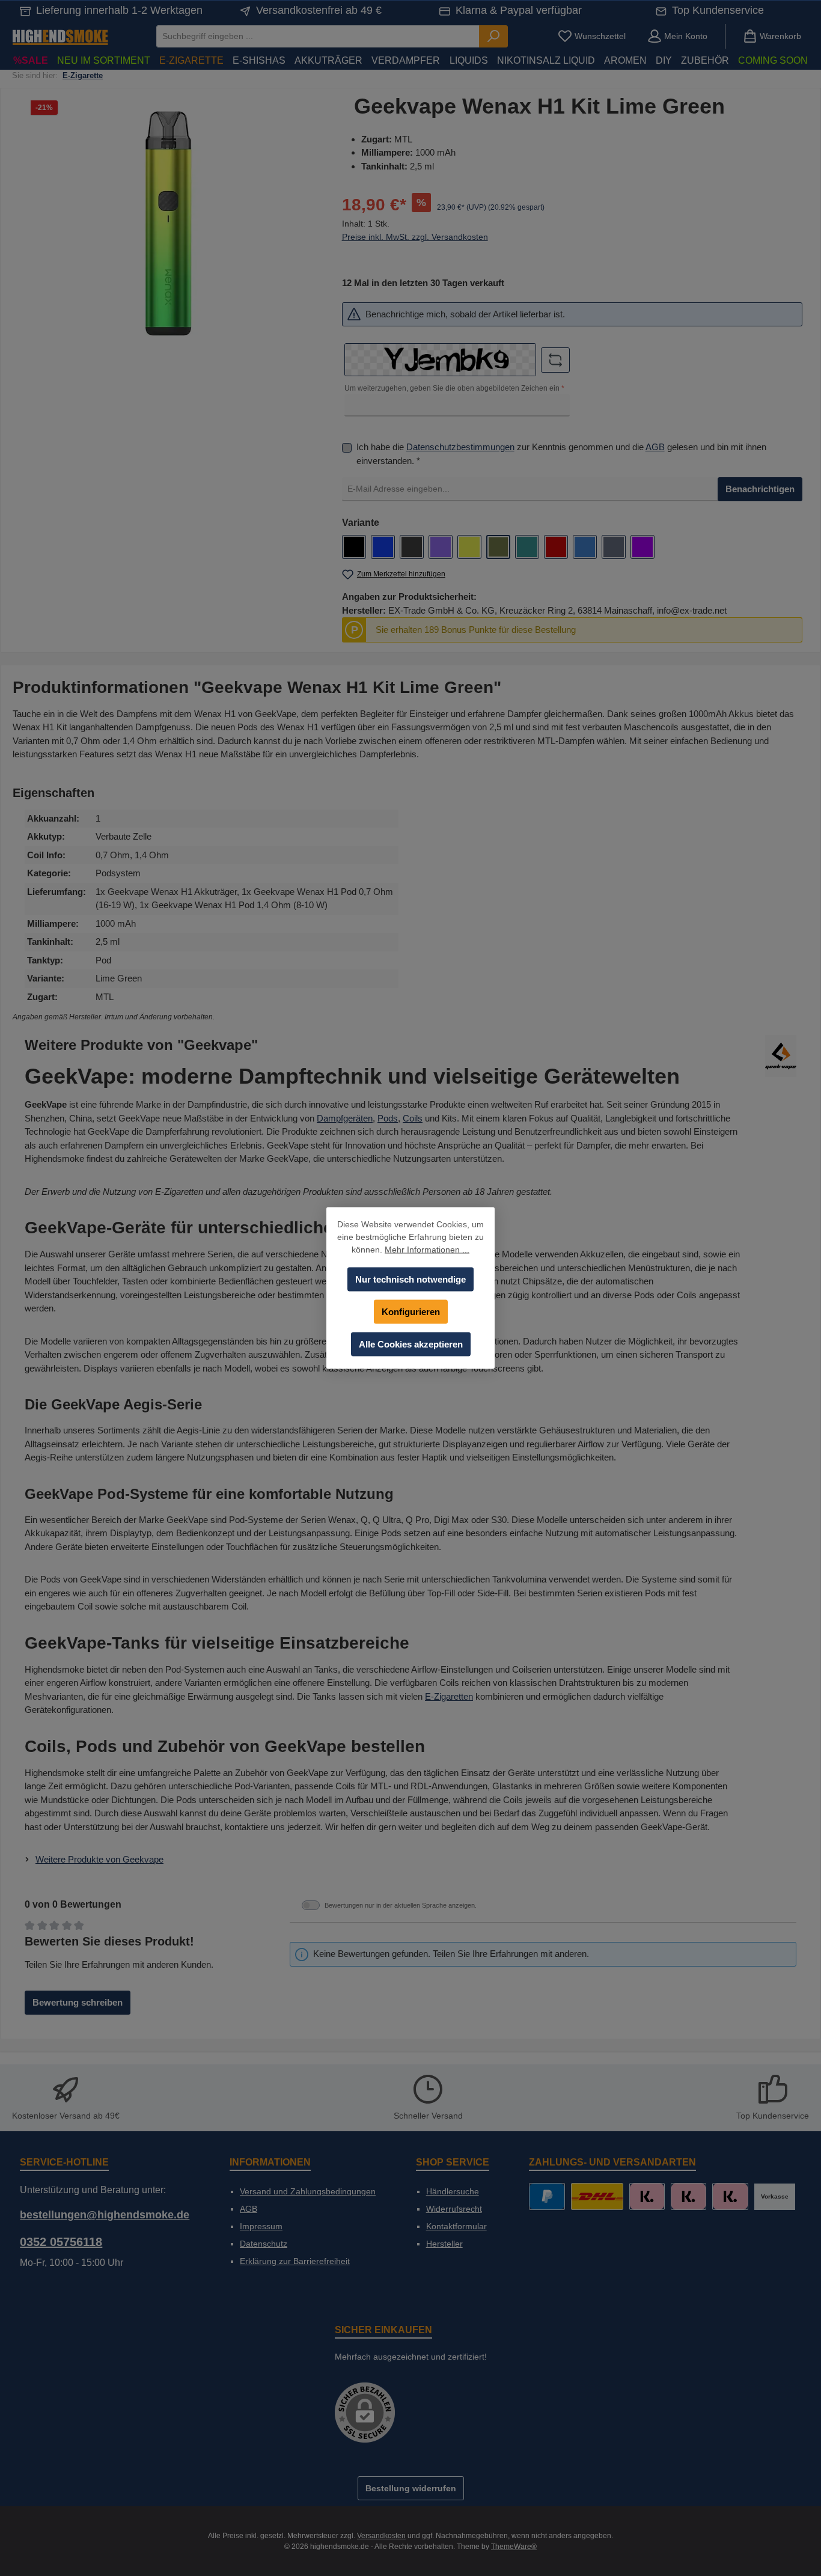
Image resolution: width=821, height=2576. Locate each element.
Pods (388, 1118)
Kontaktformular (456, 2226)
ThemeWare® (514, 2547)
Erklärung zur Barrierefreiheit (295, 2261)
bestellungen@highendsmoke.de (105, 2215)
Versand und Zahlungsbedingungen (308, 2191)
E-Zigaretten (449, 1696)
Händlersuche (453, 2191)
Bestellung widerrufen (411, 2488)
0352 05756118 (61, 2242)
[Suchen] (493, 36)
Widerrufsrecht (454, 2209)
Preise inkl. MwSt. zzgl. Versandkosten (415, 237)
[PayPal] (547, 2196)
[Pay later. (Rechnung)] (730, 2196)
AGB (655, 447)
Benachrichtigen (760, 489)
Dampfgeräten (345, 1118)
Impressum (261, 2226)
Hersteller (444, 2244)
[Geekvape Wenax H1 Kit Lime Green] (168, 224)
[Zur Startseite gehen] (60, 36)
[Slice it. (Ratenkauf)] (647, 2196)
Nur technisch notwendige (410, 1279)
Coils (413, 1118)
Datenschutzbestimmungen (460, 447)
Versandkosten (381, 2536)
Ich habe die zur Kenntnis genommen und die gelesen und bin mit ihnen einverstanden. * (561, 454)
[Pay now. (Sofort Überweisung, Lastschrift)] (688, 2196)
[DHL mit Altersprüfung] (597, 2196)
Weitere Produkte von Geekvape (99, 1859)
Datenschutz (264, 2244)
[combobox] (318, 36)
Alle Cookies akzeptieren (411, 1344)
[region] (168, 224)
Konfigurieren (411, 1312)
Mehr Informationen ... (427, 1250)
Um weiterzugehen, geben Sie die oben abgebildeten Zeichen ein (454, 388)
